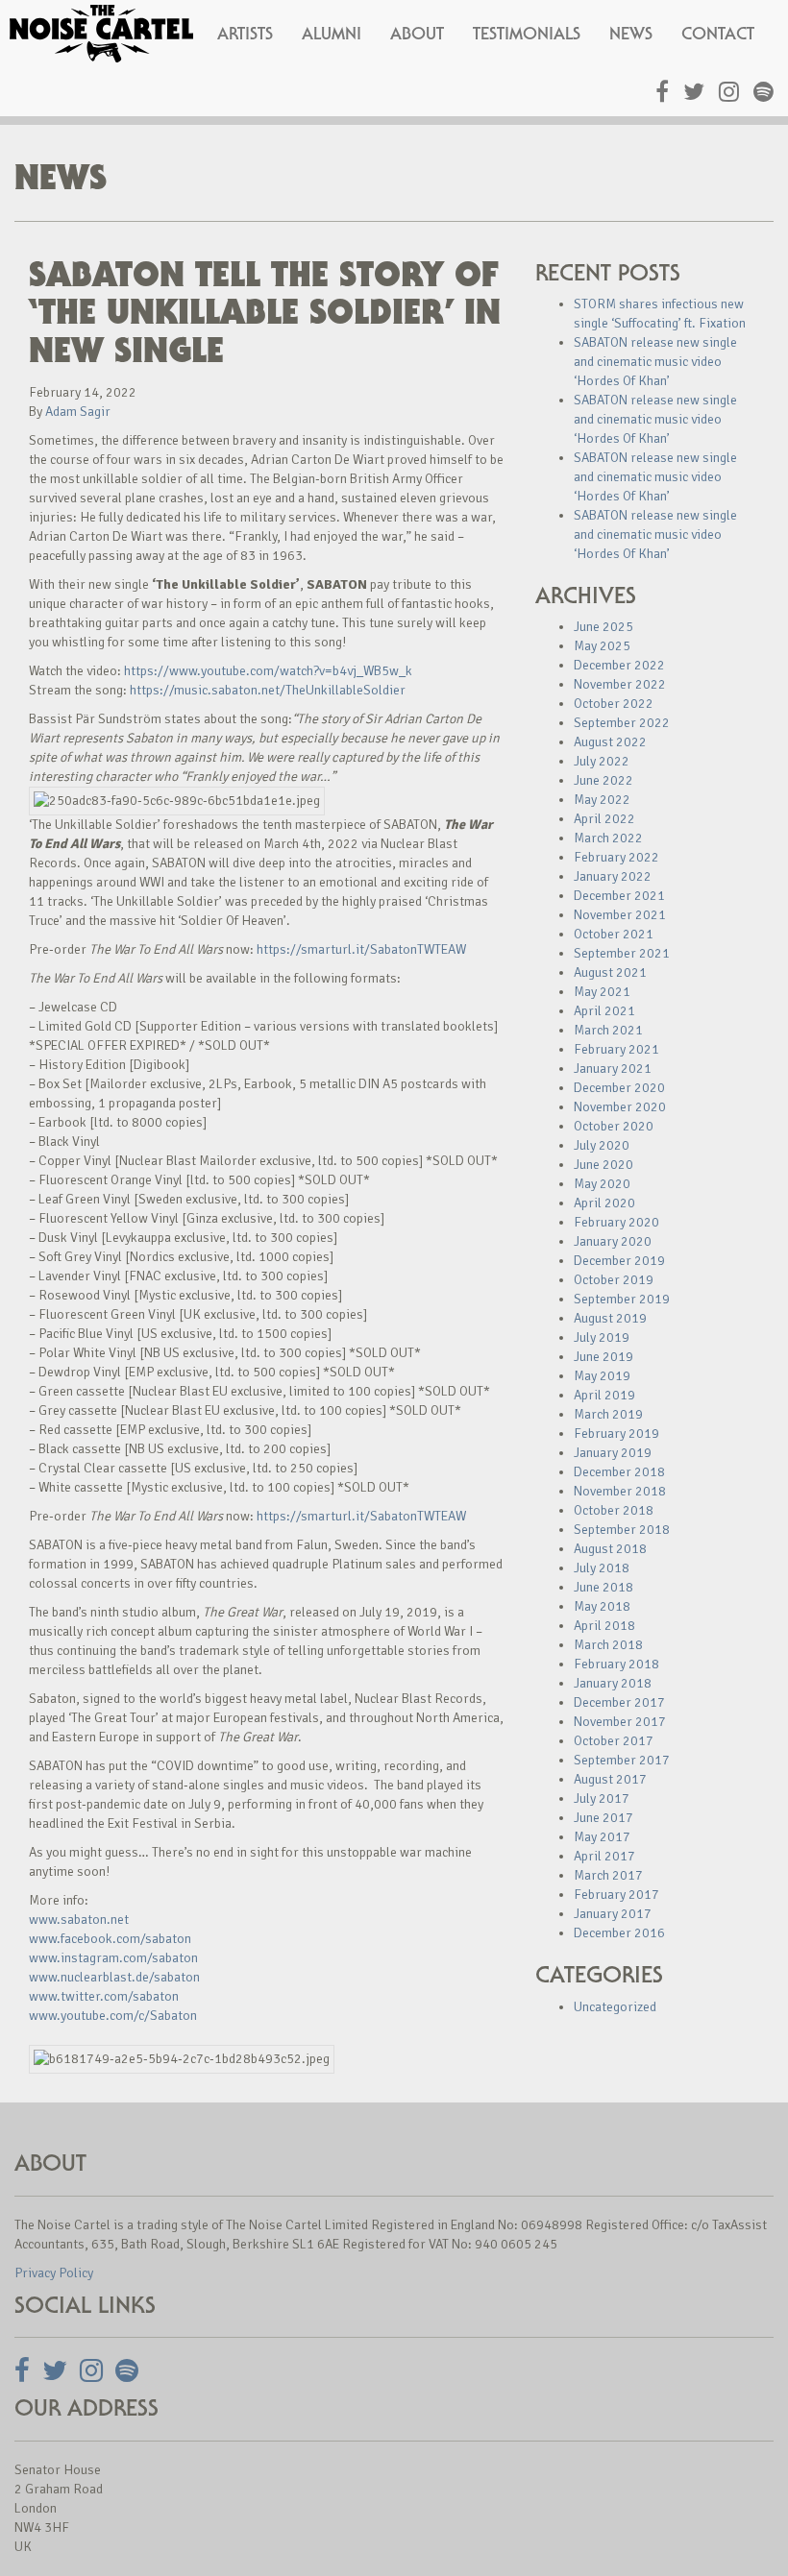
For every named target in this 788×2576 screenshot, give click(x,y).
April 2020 (604, 1203)
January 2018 (613, 1683)
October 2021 (614, 934)
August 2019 (610, 1318)
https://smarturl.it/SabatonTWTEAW (361, 949)
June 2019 (603, 1357)
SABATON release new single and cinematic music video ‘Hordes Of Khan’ (655, 362)
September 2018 (622, 1530)
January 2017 (613, 1914)
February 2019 (616, 1434)
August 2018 (610, 1549)
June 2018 (603, 1587)
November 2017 (620, 1722)
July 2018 (602, 1568)
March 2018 (608, 1645)
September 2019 (622, 1299)
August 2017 (610, 1779)
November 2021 (620, 915)
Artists (245, 34)
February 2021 (616, 1049)
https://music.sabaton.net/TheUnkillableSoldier (268, 690)
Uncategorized (615, 2007)
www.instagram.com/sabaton (113, 1958)
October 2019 (614, 1280)
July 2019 (602, 1337)
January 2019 (613, 1453)
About (417, 34)
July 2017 (602, 1798)
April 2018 (604, 1626)
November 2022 (620, 684)
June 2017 (603, 1818)
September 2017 (622, 1760)
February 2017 (616, 1895)
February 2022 (616, 857)
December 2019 (619, 1261)
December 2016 (619, 1933)
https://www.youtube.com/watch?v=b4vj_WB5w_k (268, 671)
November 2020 (620, 1107)
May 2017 (602, 1837)
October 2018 (614, 1510)
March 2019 (608, 1414)
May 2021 (602, 992)
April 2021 (604, 1011)
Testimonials (527, 34)
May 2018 (602, 1606)
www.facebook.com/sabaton (110, 1939)
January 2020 (613, 1241)
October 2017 (614, 1741)
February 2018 (616, 1664)
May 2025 (602, 646)
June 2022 (603, 780)
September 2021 (622, 953)
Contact (718, 34)
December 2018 (619, 1472)
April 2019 (604, 1395)
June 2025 (603, 627)
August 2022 (610, 742)
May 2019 (602, 1376)
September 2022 (622, 723)
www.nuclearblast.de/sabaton (114, 1977)
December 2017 (619, 1702)
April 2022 (604, 819)
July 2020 (602, 1145)
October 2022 (614, 704)
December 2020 (619, 1088)
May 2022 (602, 800)
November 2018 (620, 1491)
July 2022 (602, 761)
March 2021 (608, 1030)
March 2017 (608, 1875)
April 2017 (604, 1856)
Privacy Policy (54, 2273)
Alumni (332, 34)
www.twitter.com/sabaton (104, 1996)
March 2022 (608, 838)
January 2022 (613, 876)
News (631, 34)
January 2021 (613, 1069)
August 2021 (610, 972)
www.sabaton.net (79, 1920)
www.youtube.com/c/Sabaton (113, 2016)
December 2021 (619, 896)
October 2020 (614, 1126)
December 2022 (619, 665)
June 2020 (603, 1165)
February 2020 (616, 1222)
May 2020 (602, 1184)
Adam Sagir (78, 412)
